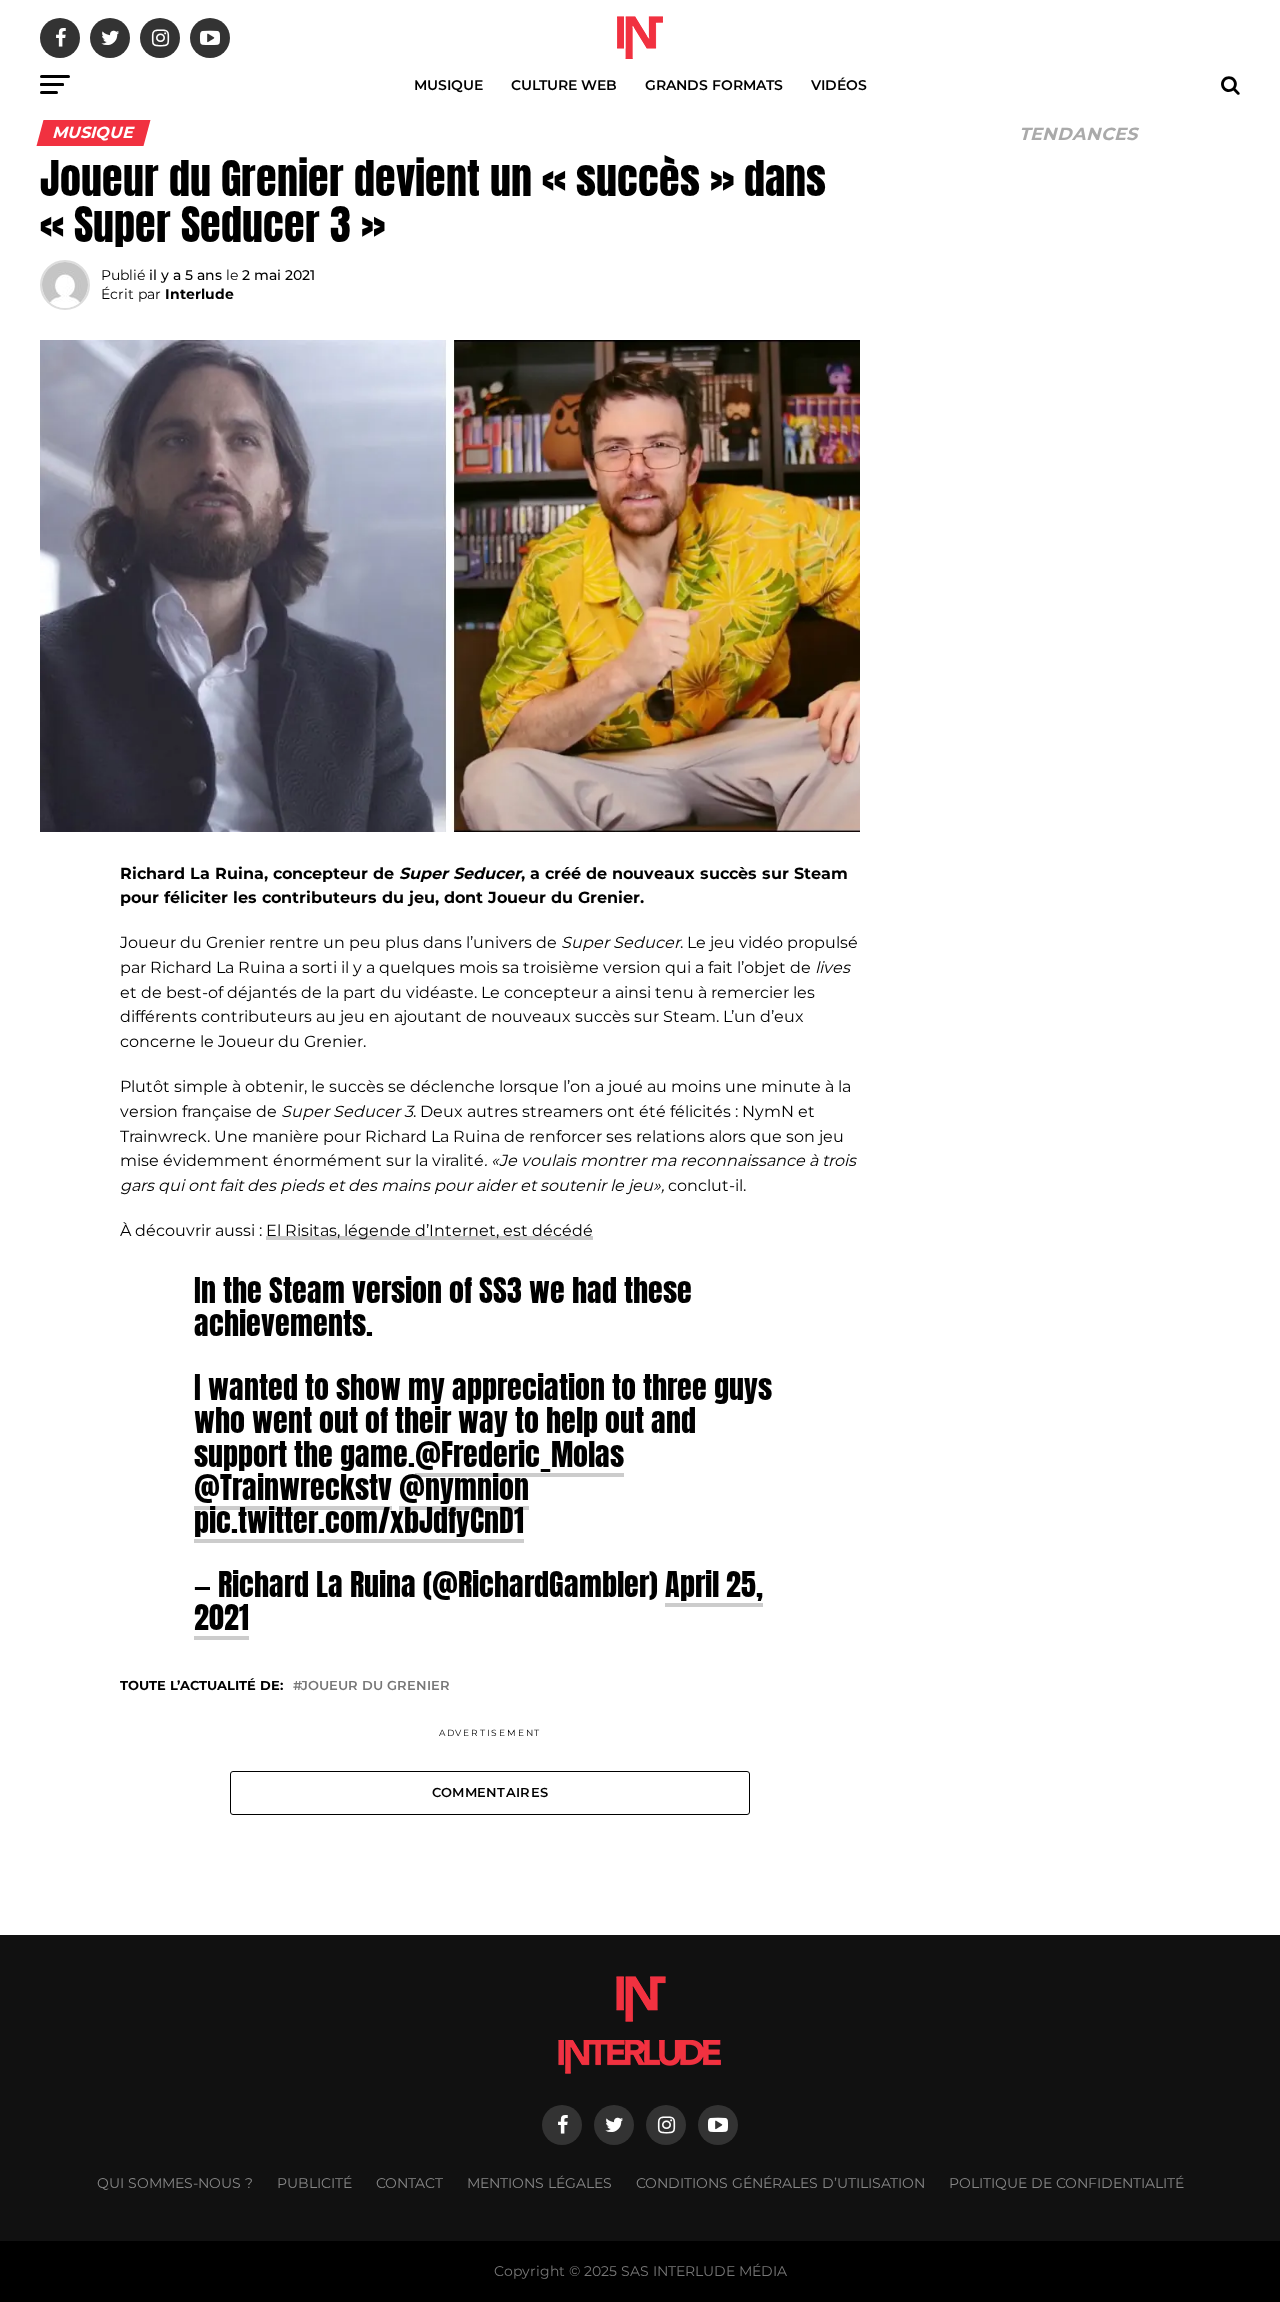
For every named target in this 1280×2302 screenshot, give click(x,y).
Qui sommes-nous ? (175, 2183)
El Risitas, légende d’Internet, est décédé (429, 1230)
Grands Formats (714, 85)
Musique (448, 85)
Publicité (314, 2183)
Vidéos (839, 85)
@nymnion (464, 1487)
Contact (409, 2183)
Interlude (199, 294)
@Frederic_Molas (519, 1454)
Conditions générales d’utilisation (780, 2183)
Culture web (564, 85)
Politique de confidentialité (1066, 2183)
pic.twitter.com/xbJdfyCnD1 (359, 1520)
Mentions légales (539, 2183)
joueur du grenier (375, 1686)
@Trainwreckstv (293, 1487)
